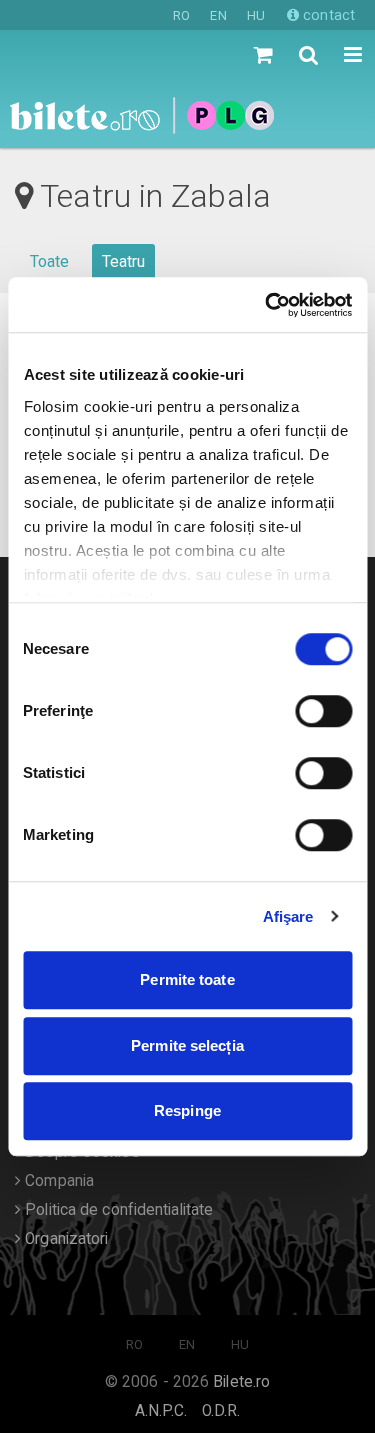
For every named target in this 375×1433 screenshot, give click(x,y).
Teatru (124, 261)
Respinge (187, 1110)
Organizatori (64, 1239)
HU (256, 15)
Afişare (288, 916)
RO (181, 15)
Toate (50, 261)
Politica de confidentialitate (117, 1210)
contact (327, 15)
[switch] (323, 711)
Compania (57, 1181)
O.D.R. (221, 1411)
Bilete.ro (241, 1382)
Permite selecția (187, 1045)
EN (218, 15)
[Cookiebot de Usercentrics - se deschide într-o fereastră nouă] (267, 305)
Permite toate (187, 979)
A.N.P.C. (161, 1411)
